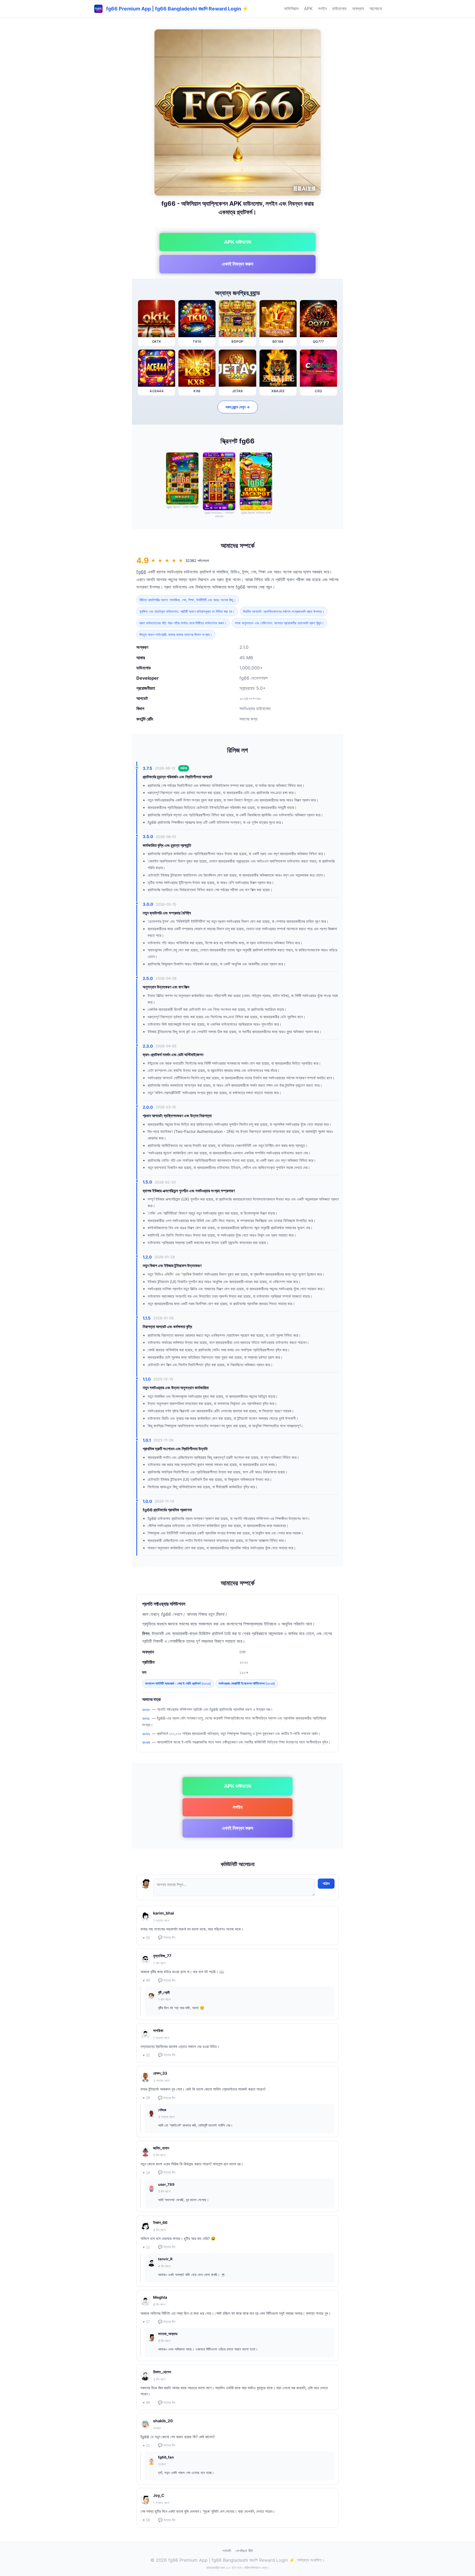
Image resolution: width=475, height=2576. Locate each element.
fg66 (141, 572)
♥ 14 (146, 2173)
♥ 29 (146, 2098)
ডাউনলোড (339, 9)
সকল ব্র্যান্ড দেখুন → (238, 407)
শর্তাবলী (227, 2551)
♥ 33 (146, 1938)
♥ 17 (146, 2322)
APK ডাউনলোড (238, 242)
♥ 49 (146, 1980)
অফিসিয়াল (291, 9)
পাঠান (326, 1883)
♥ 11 (146, 2247)
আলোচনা (376, 9)
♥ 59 (146, 2520)
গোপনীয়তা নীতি (244, 2551)
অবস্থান (358, 9)
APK (308, 9)
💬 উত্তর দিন (167, 1938)
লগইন (322, 9)
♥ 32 (146, 2055)
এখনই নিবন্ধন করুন (237, 264)
